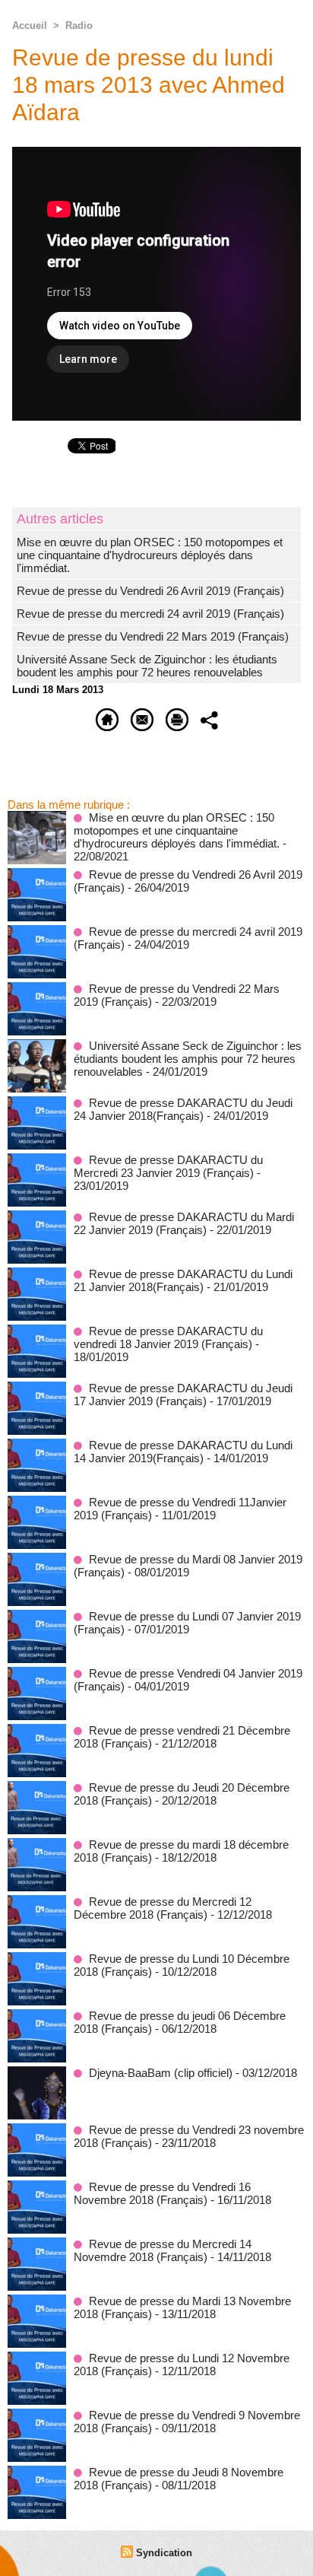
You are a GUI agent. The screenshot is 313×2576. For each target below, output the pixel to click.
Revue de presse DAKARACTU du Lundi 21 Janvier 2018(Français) (183, 1280)
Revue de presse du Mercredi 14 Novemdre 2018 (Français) (163, 2250)
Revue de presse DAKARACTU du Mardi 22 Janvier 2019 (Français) (184, 1223)
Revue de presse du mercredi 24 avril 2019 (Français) (150, 614)
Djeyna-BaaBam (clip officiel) (161, 2073)
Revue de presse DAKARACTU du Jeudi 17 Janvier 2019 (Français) (183, 1395)
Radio (79, 25)
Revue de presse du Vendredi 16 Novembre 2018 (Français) (162, 2193)
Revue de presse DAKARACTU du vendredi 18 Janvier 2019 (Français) (168, 1337)
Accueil (30, 25)
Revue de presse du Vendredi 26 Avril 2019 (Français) (150, 591)
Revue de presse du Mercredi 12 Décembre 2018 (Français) (163, 1908)
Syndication (164, 2553)
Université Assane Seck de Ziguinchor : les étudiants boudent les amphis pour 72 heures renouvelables (147, 666)
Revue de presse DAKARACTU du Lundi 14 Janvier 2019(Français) (183, 1452)
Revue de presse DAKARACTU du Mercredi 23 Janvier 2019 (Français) (168, 1166)
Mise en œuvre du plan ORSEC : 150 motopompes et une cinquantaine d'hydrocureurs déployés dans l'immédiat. (150, 555)
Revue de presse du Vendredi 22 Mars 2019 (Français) (153, 636)
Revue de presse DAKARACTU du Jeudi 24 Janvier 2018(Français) (183, 1109)
